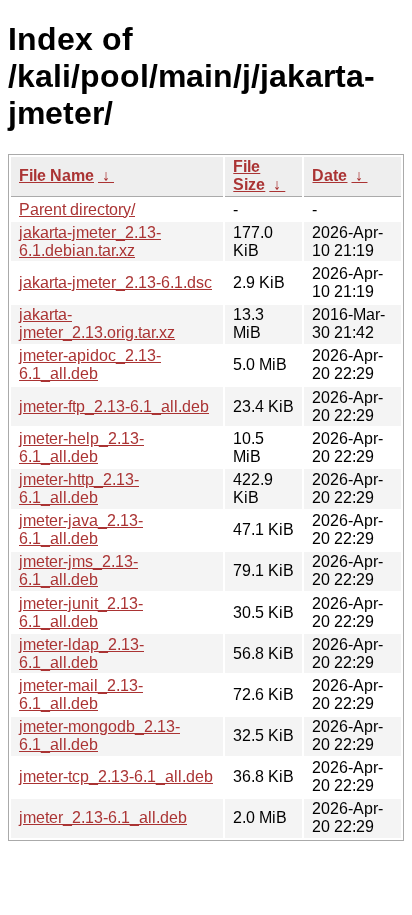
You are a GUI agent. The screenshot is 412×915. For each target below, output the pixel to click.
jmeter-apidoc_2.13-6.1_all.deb (90, 364)
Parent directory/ (77, 209)
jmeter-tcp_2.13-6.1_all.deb (116, 776)
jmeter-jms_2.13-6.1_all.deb (78, 570)
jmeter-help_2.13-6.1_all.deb (81, 447)
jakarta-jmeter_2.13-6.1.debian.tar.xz (90, 241)
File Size (249, 175)
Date (329, 175)
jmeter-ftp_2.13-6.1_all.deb (114, 406)
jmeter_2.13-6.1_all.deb (103, 817)
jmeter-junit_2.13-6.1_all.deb (81, 612)
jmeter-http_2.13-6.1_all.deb (79, 488)
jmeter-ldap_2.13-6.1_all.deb (81, 653)
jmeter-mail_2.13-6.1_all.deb (81, 694)
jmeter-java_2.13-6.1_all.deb (81, 529)
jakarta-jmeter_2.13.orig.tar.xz (97, 323)
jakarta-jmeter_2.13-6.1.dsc (115, 282)
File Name (56, 175)
